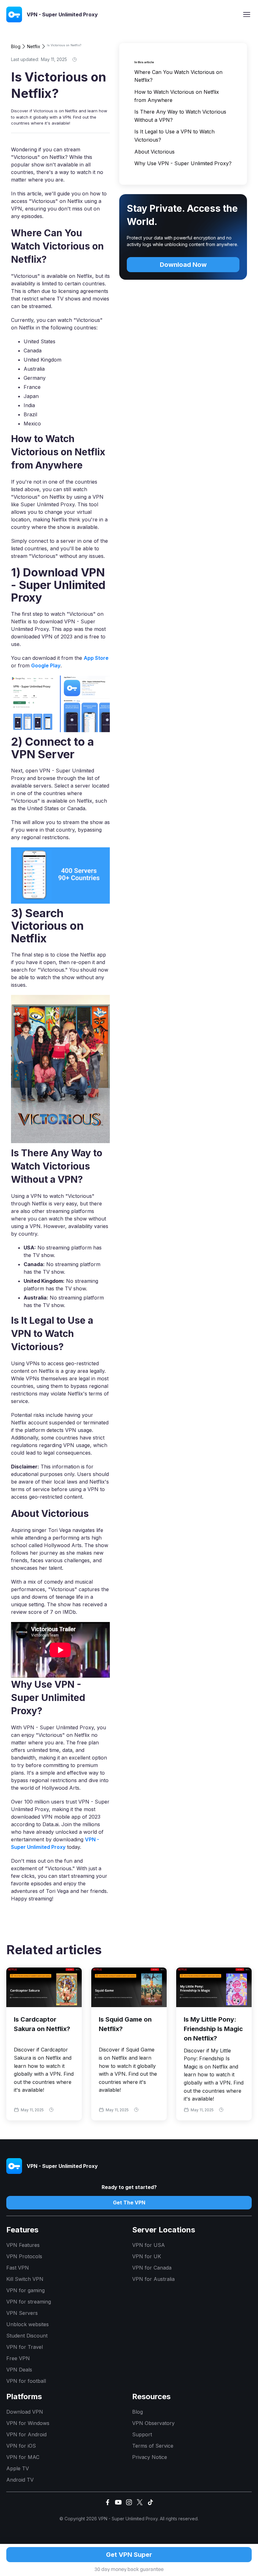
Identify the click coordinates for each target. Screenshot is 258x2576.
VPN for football (26, 2381)
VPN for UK (147, 2256)
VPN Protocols (24, 2256)
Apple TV (18, 2468)
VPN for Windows (28, 2423)
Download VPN (25, 2412)
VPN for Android (26, 2434)
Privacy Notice (150, 2457)
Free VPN (18, 2358)
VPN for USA (149, 2245)
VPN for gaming (25, 2290)
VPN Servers (22, 2313)
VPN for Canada (152, 2268)
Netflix (34, 46)
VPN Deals (19, 2370)
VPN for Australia (153, 2279)
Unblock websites (28, 2324)
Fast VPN (18, 2268)
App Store (96, 658)
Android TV (20, 2480)
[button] (247, 14)
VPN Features (23, 2245)
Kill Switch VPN (25, 2279)
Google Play (46, 665)
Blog (16, 46)
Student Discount (27, 2336)
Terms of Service (153, 2446)
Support (142, 2434)
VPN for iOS (21, 2446)
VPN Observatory (153, 2423)
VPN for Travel (25, 2347)
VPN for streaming (29, 2302)
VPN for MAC (23, 2457)
